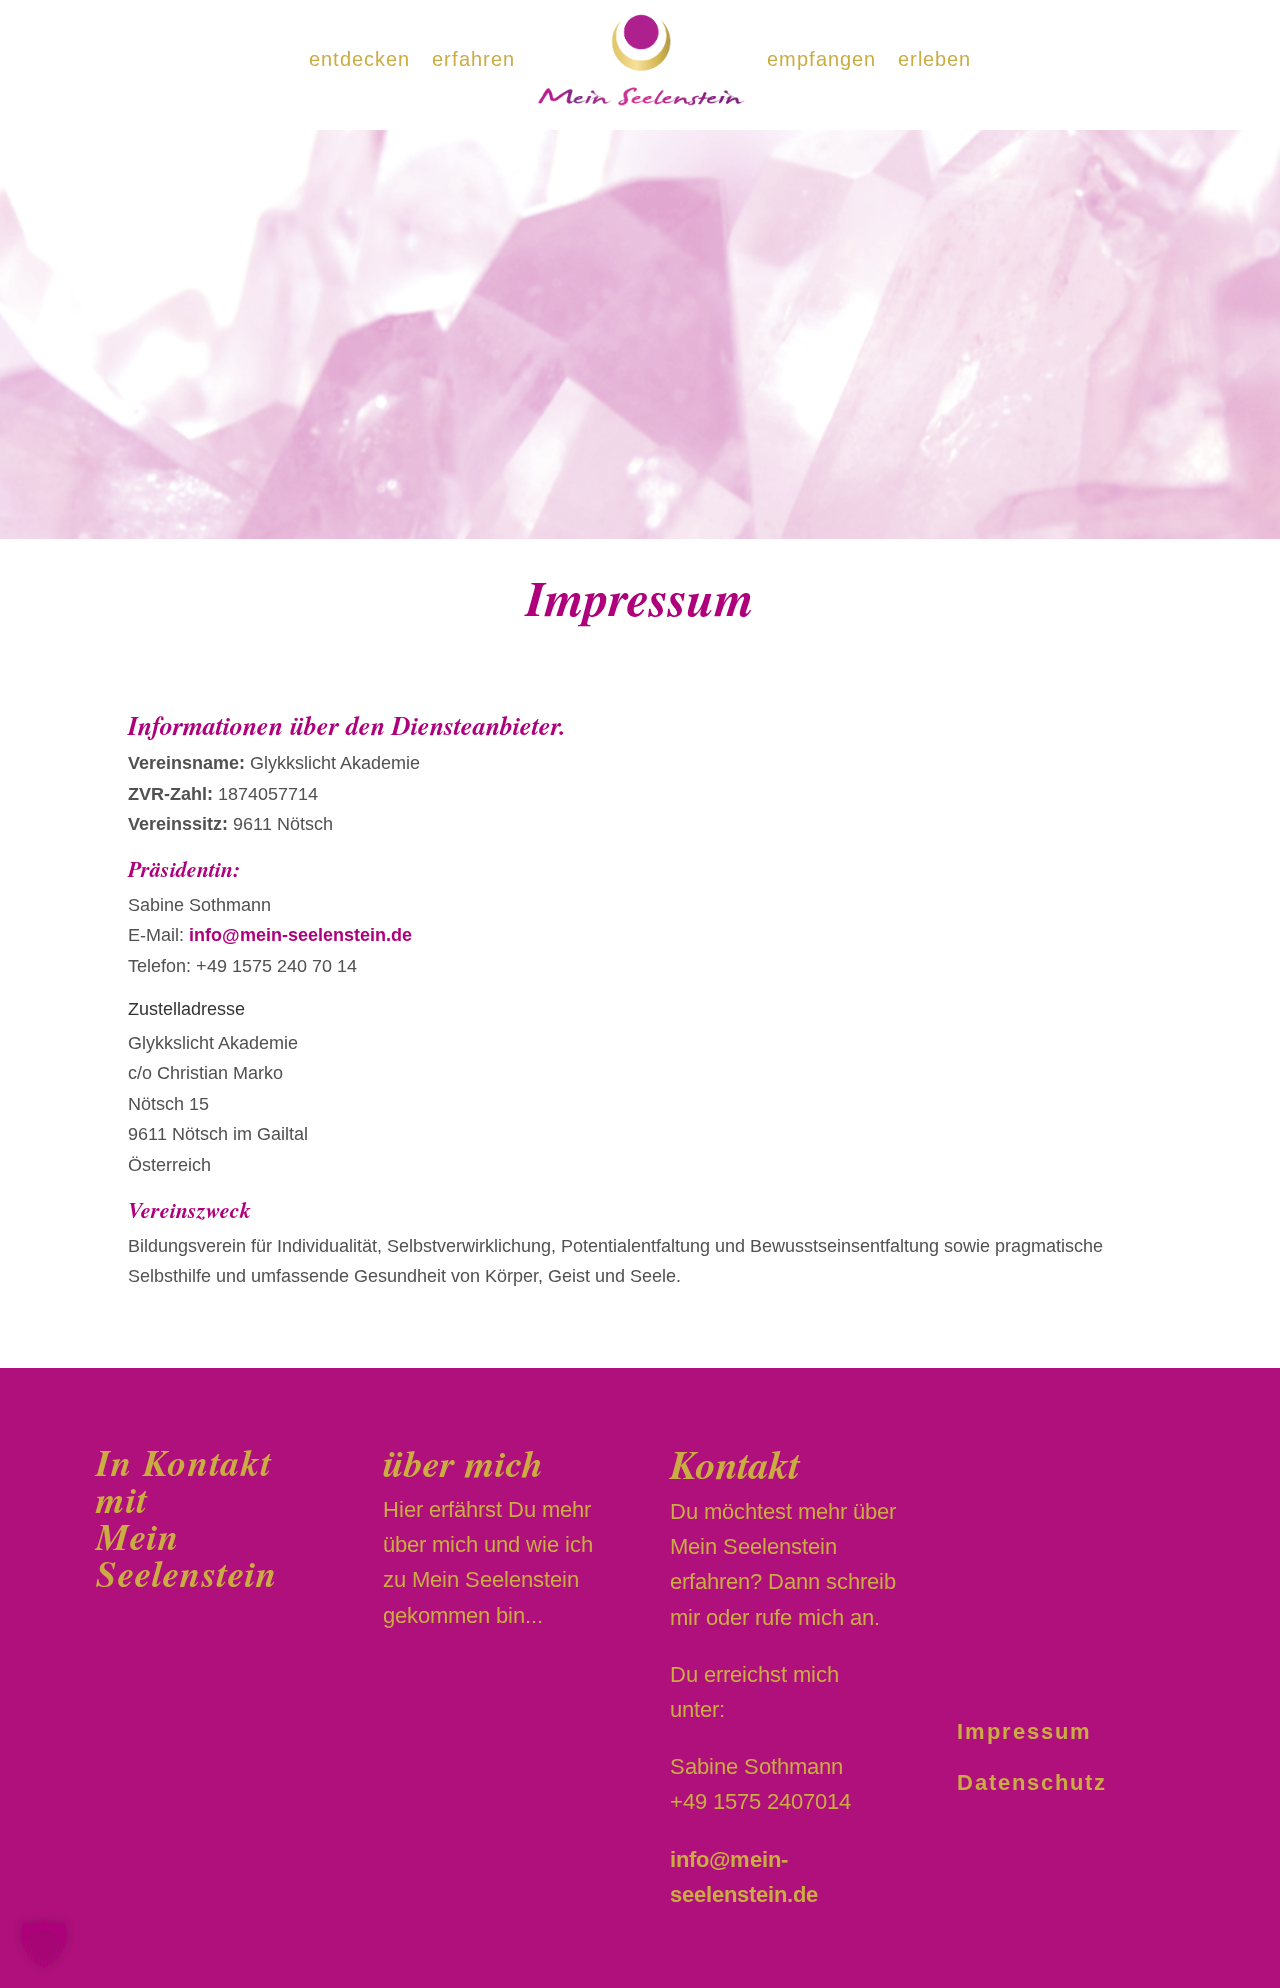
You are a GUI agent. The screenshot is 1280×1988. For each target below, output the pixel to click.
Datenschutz (1032, 1782)
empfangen (821, 59)
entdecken (359, 59)
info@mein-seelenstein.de (300, 935)
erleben (934, 59)
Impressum (1024, 1731)
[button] (44, 1944)
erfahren (473, 59)
